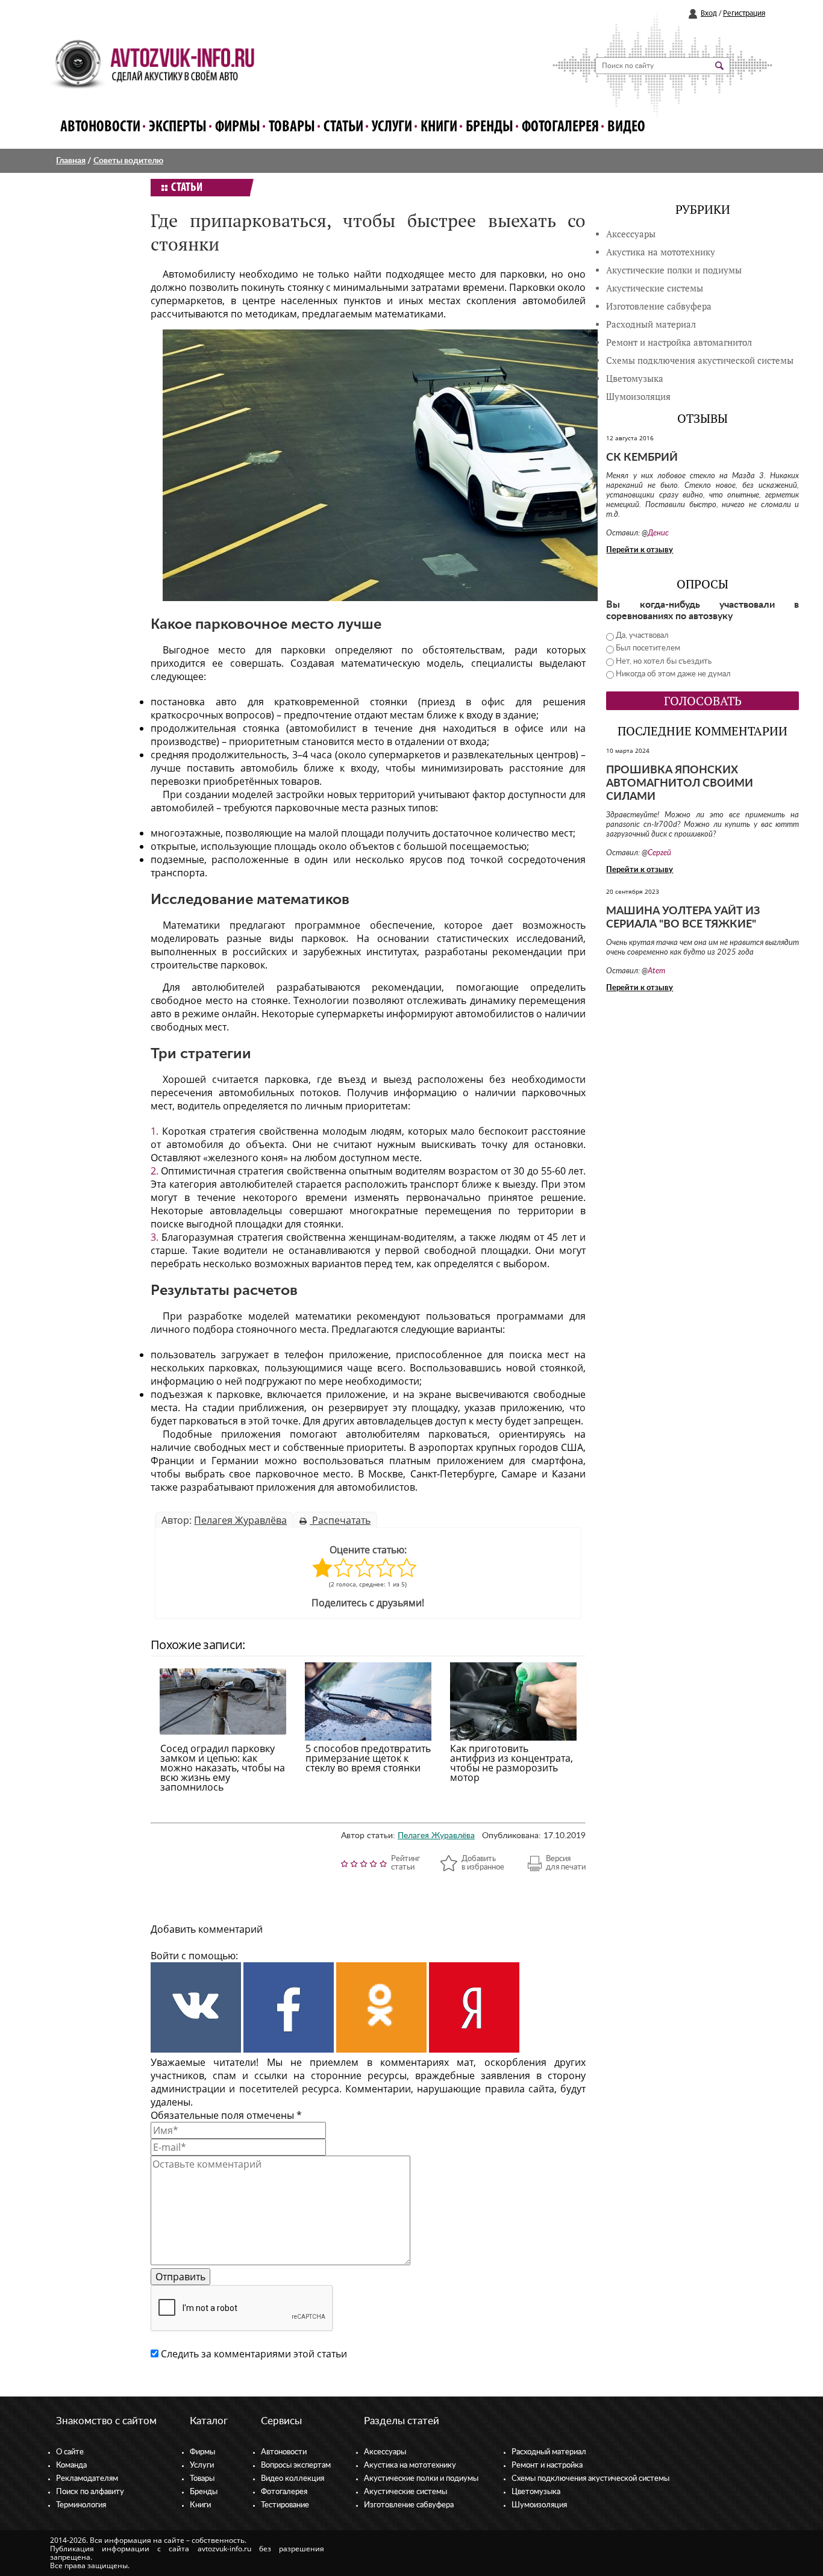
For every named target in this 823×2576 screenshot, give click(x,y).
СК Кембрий (642, 458)
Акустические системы (405, 2492)
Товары (292, 127)
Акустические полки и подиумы (674, 270)
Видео (626, 127)
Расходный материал (549, 2452)
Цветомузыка (635, 379)
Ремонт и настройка (547, 2465)
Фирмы (238, 127)
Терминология (81, 2505)
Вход (709, 14)
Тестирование (285, 2505)
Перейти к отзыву (640, 550)
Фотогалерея (560, 127)
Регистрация (744, 14)
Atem (656, 971)
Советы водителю (128, 161)
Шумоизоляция (638, 397)
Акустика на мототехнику (661, 252)
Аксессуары (631, 234)
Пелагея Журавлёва (240, 1520)
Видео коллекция (293, 2479)
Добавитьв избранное (483, 1863)
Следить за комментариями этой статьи (254, 2354)
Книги (439, 127)
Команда (71, 2465)
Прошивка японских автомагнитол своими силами (680, 784)
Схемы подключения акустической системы (590, 2479)
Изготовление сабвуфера (659, 306)
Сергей (659, 853)
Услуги (392, 127)
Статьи (343, 127)
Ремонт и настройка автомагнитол (679, 342)
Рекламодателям (87, 2479)
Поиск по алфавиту (90, 2492)
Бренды (490, 127)
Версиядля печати (566, 1863)
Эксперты (178, 127)
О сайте (70, 2452)
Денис (658, 533)
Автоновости (100, 127)
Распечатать (340, 1520)
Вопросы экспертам (296, 2465)
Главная (71, 161)
